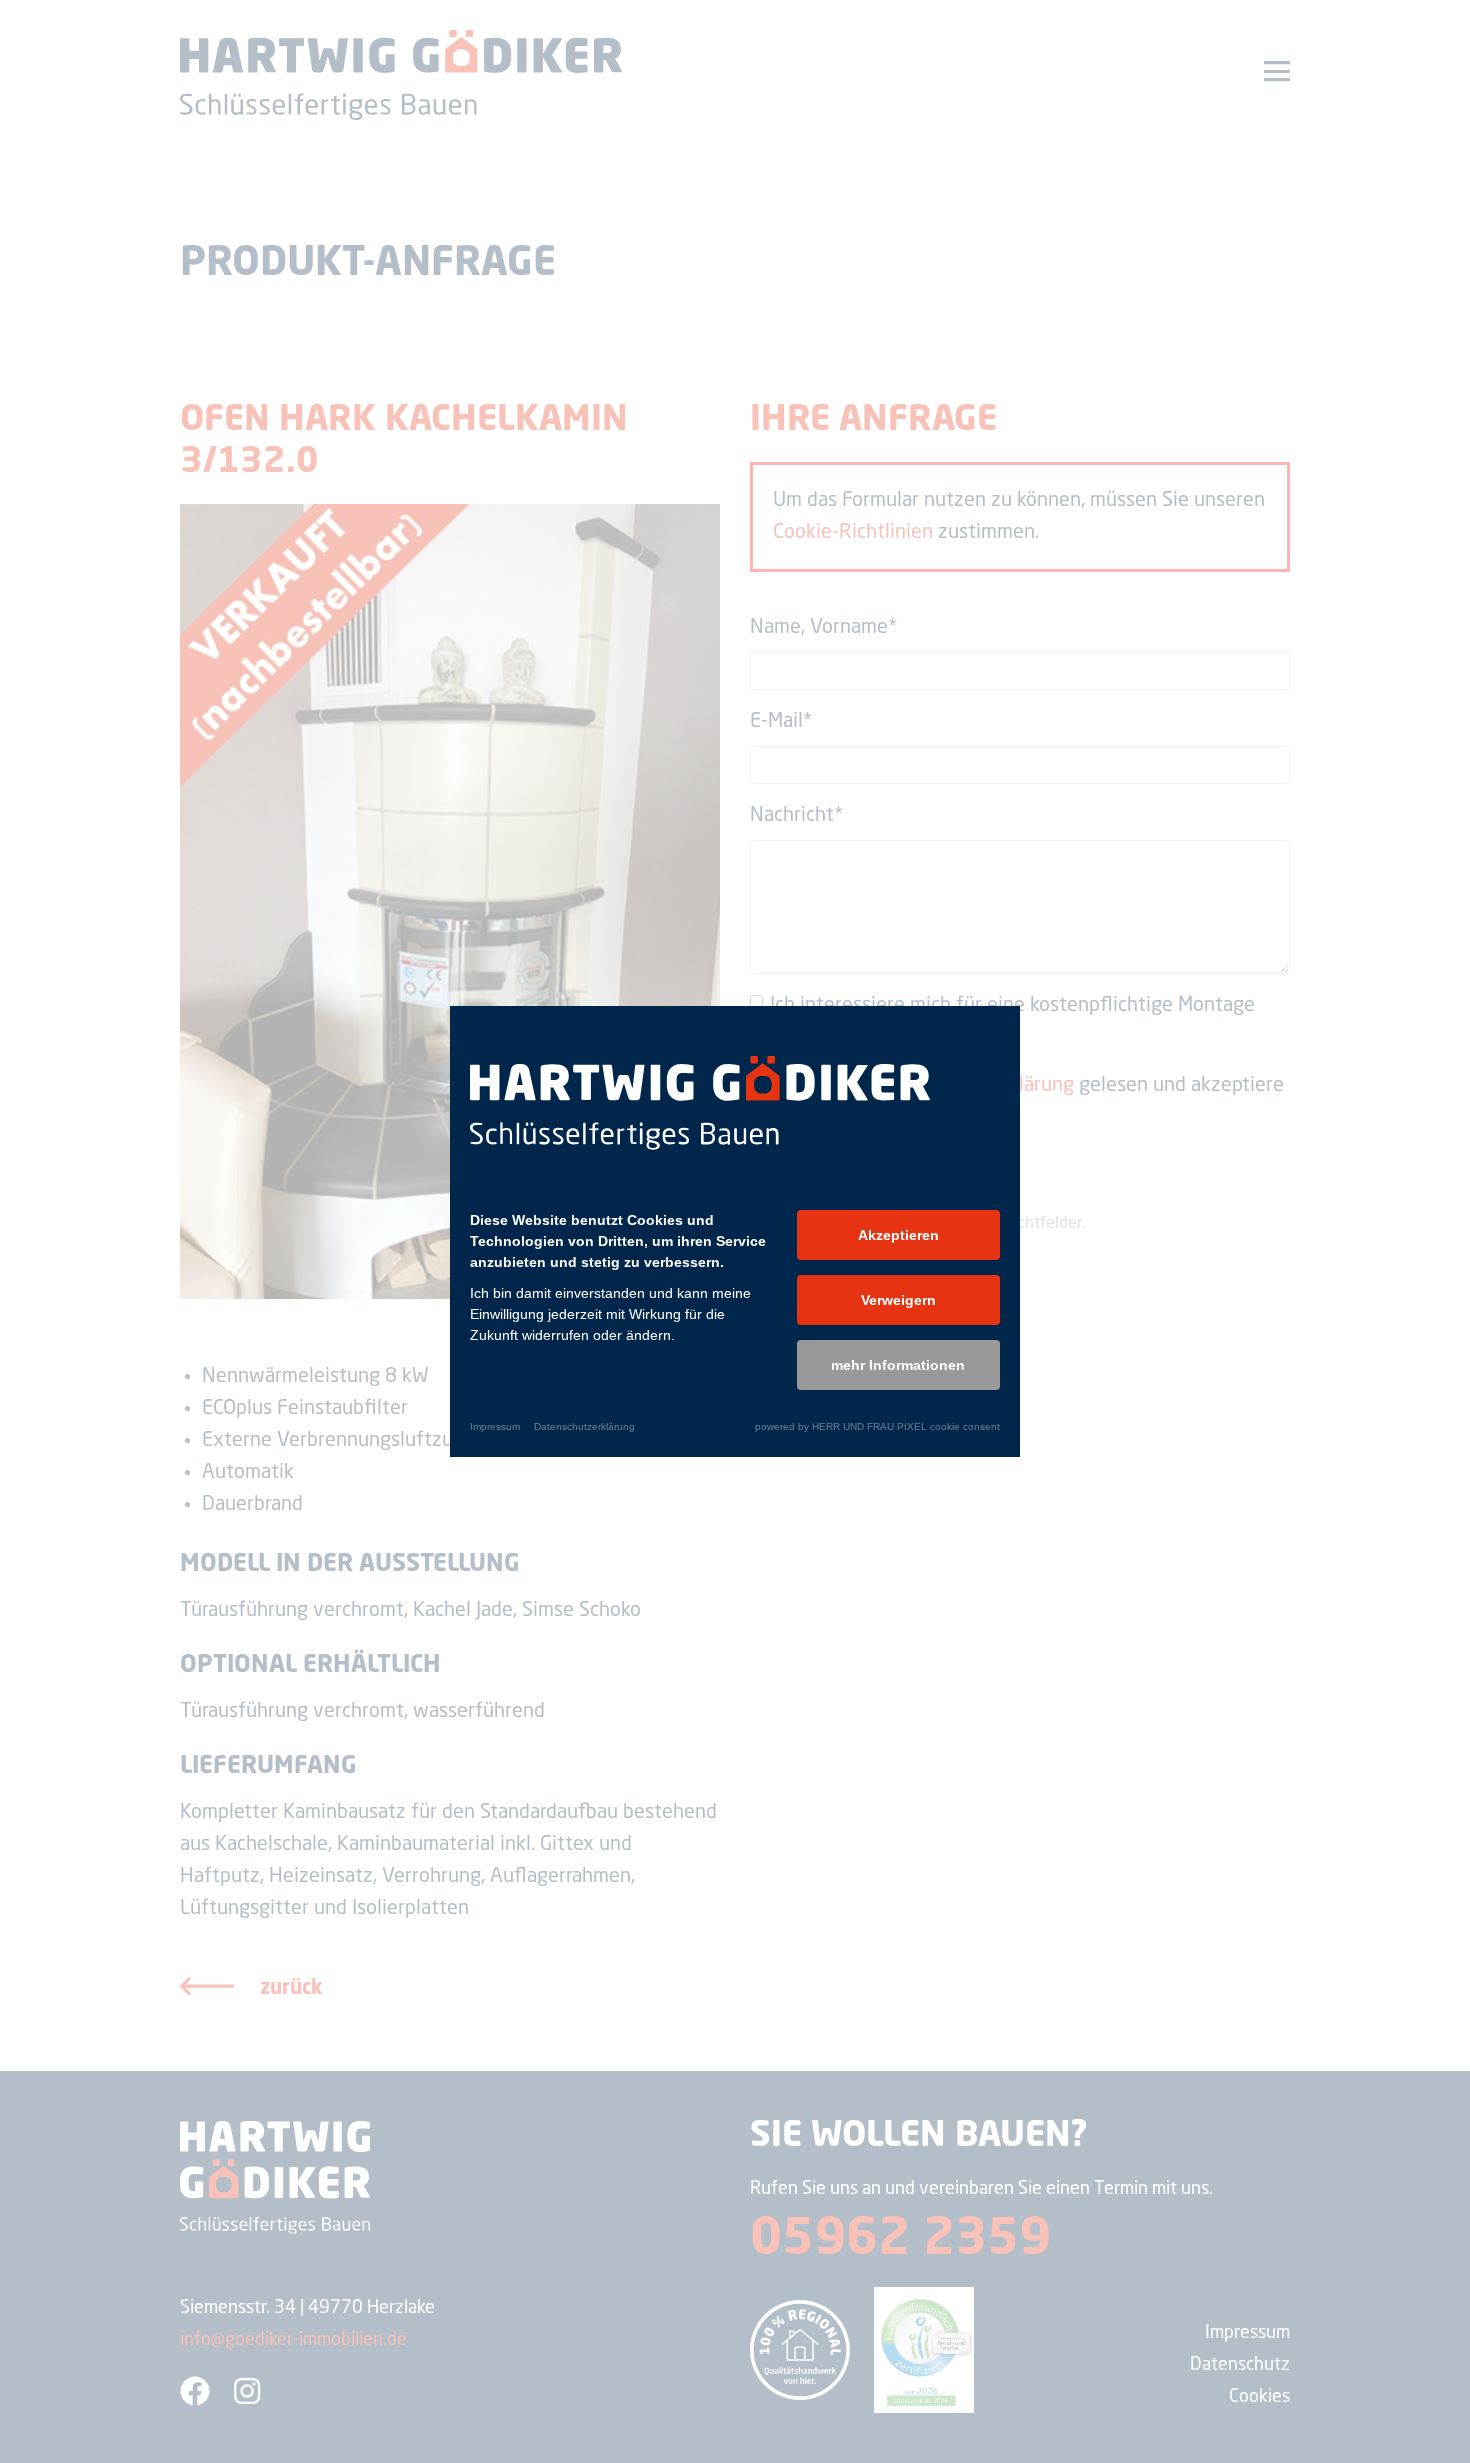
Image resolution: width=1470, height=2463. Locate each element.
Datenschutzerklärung (584, 1426)
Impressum (495, 1426)
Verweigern (898, 1300)
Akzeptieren (898, 1235)
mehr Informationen (898, 1365)
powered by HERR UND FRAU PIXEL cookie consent (877, 1426)
